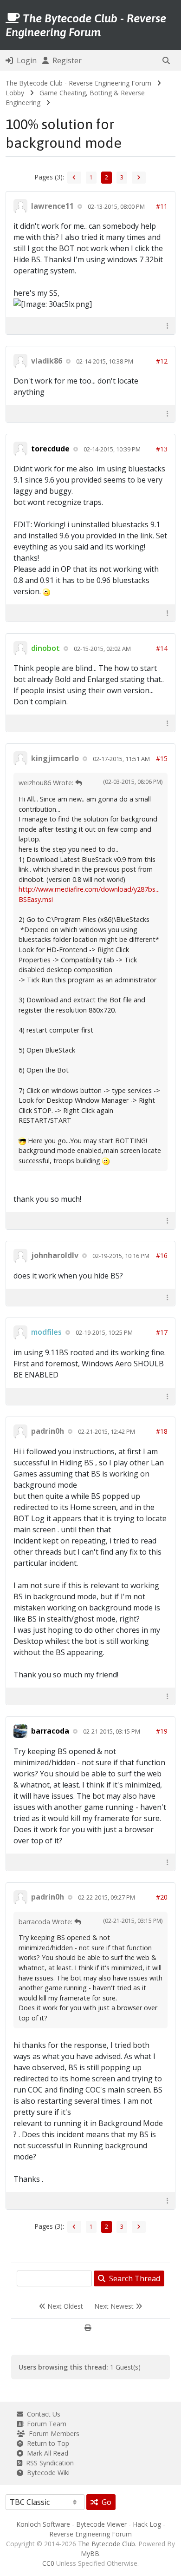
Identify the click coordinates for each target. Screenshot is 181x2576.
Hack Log (147, 2524)
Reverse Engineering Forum (90, 2534)
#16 (162, 1255)
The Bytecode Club (107, 2544)
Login (25, 60)
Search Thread (133, 2278)
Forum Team (45, 2424)
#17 (162, 1332)
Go (105, 2502)
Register (65, 60)
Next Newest (115, 2306)
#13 (162, 449)
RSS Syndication (48, 2463)
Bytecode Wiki (46, 2473)
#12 (162, 361)
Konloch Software (43, 2524)
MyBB (90, 2553)
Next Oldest (64, 2306)
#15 (162, 758)
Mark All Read (46, 2453)
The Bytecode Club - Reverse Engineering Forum (78, 83)
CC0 (48, 2563)
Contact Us (42, 2414)
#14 (162, 648)
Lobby (15, 93)
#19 (162, 1731)
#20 (162, 1897)
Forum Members (52, 2434)
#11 (162, 206)
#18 (162, 1431)
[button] (166, 60)
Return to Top (46, 2443)
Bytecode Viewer (101, 2524)
